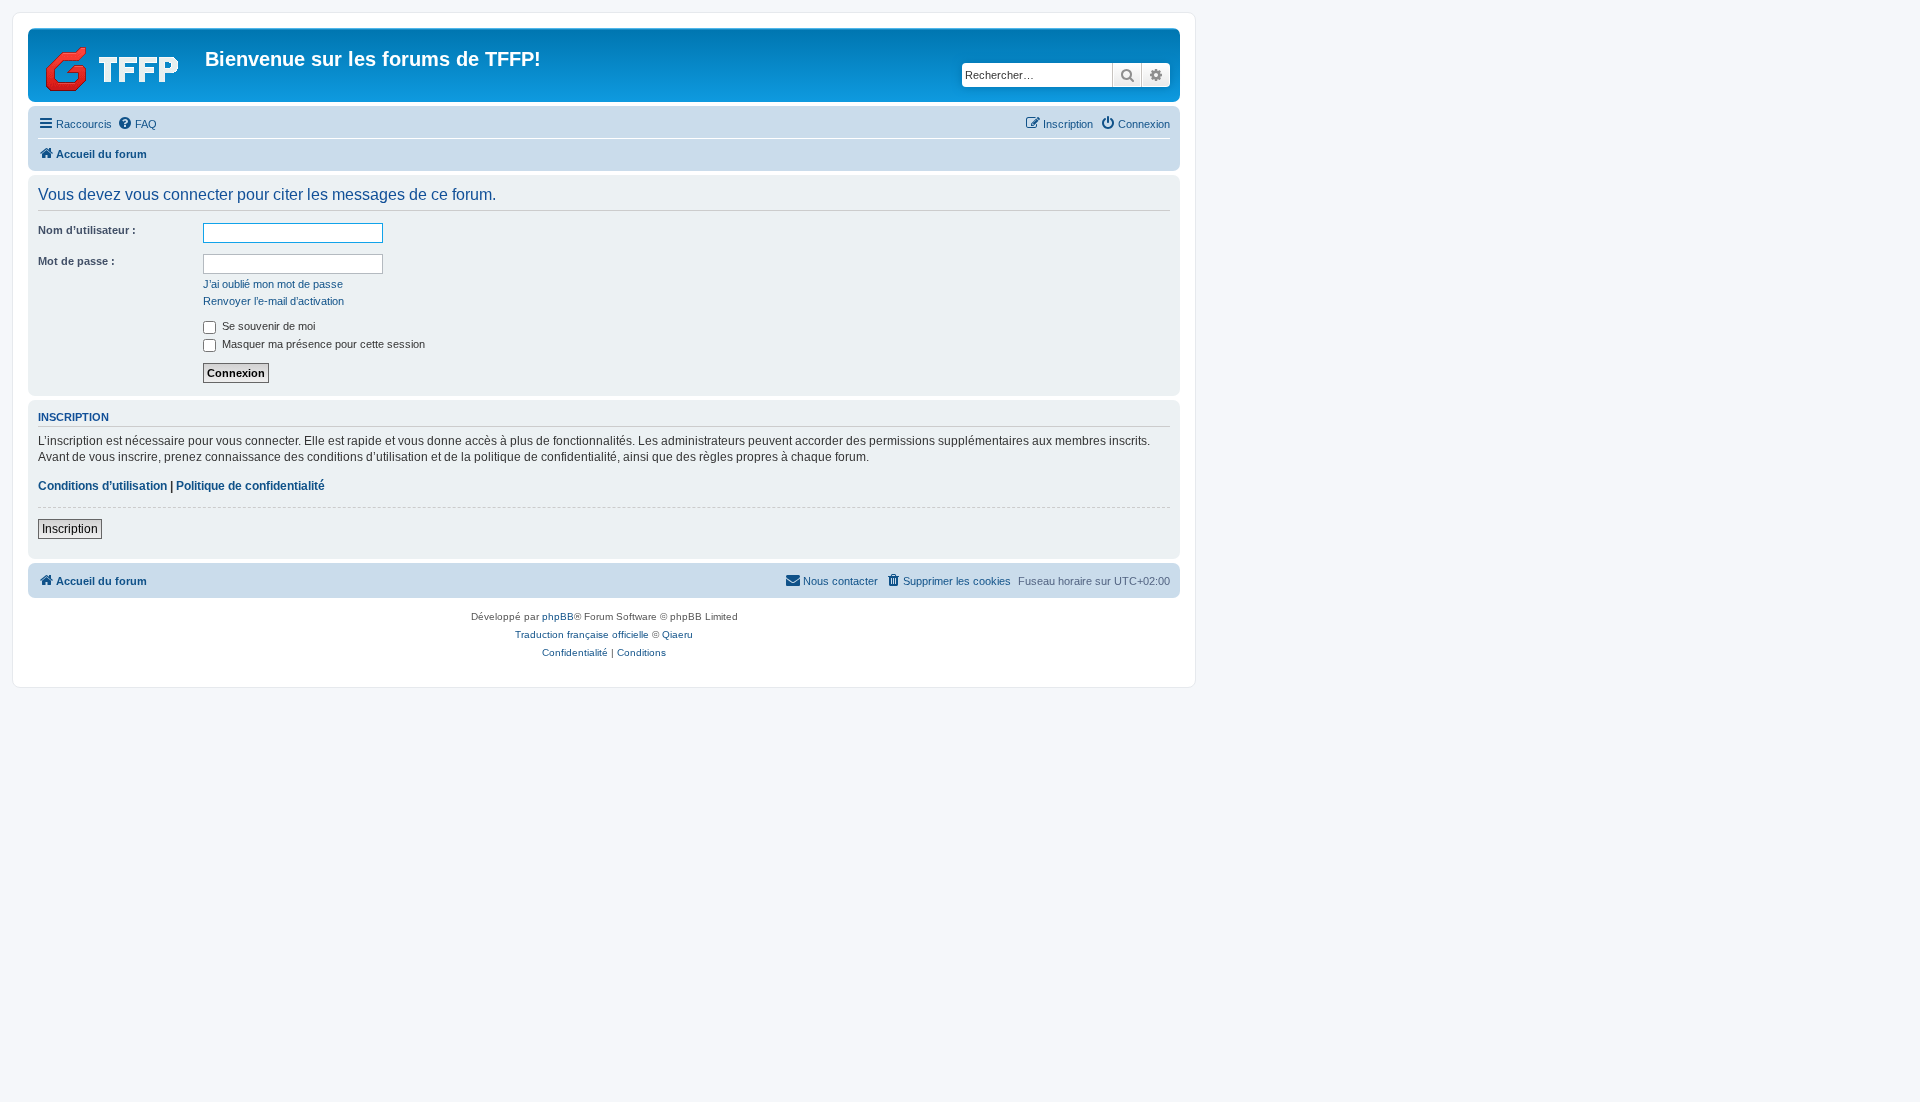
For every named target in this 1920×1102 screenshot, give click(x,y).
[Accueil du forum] (119, 65)
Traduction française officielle (582, 634)
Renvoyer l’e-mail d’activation (273, 301)
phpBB (558, 616)
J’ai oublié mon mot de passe (273, 284)
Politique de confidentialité (250, 486)
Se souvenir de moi (267, 326)
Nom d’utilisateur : (87, 230)
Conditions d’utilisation (102, 486)
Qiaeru (677, 634)
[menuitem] (137, 124)
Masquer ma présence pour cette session (322, 344)
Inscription (70, 529)
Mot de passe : (76, 261)
